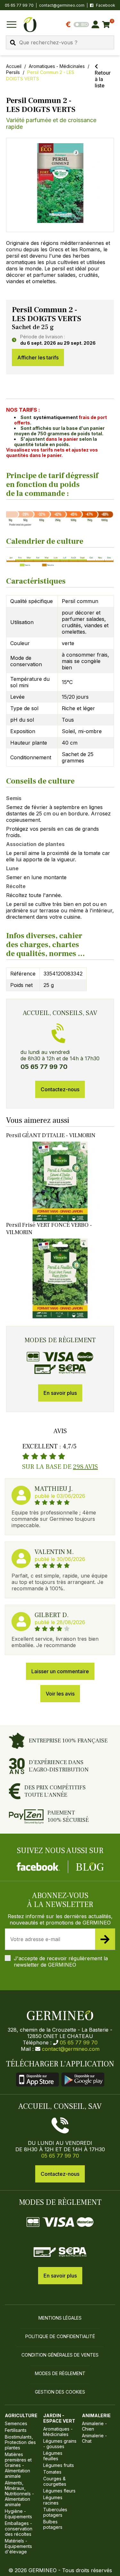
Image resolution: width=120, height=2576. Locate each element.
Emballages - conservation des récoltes (19, 2529)
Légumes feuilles (53, 2456)
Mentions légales (60, 2318)
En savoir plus (60, 1393)
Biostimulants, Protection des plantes (20, 2442)
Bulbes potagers (53, 2524)
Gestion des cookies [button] (60, 2392)
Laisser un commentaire (60, 1671)
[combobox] (60, 42)
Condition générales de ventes (60, 2355)
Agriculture (21, 2415)
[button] (60, 183)
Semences (16, 2423)
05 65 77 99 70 (79, 2042)
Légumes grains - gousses (60, 2444)
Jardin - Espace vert (59, 2418)
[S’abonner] (105, 1939)
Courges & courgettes (55, 2481)
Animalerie (96, 2415)
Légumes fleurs (59, 2491)
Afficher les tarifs (38, 357)
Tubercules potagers (55, 2512)
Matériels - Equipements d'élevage (18, 2546)
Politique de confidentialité (60, 2336)
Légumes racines (53, 2500)
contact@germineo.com (62, 5)
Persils (13, 72)
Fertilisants (16, 2430)
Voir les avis (60, 1694)
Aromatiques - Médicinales (57, 66)
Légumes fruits (59, 2465)
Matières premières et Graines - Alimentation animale (18, 2465)
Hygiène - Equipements (18, 2514)
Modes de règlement (60, 2373)
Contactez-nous (60, 1089)
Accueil (14, 66)
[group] (60, 185)
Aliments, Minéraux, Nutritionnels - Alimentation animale (19, 2494)
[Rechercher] (13, 43)
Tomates (52, 2472)
